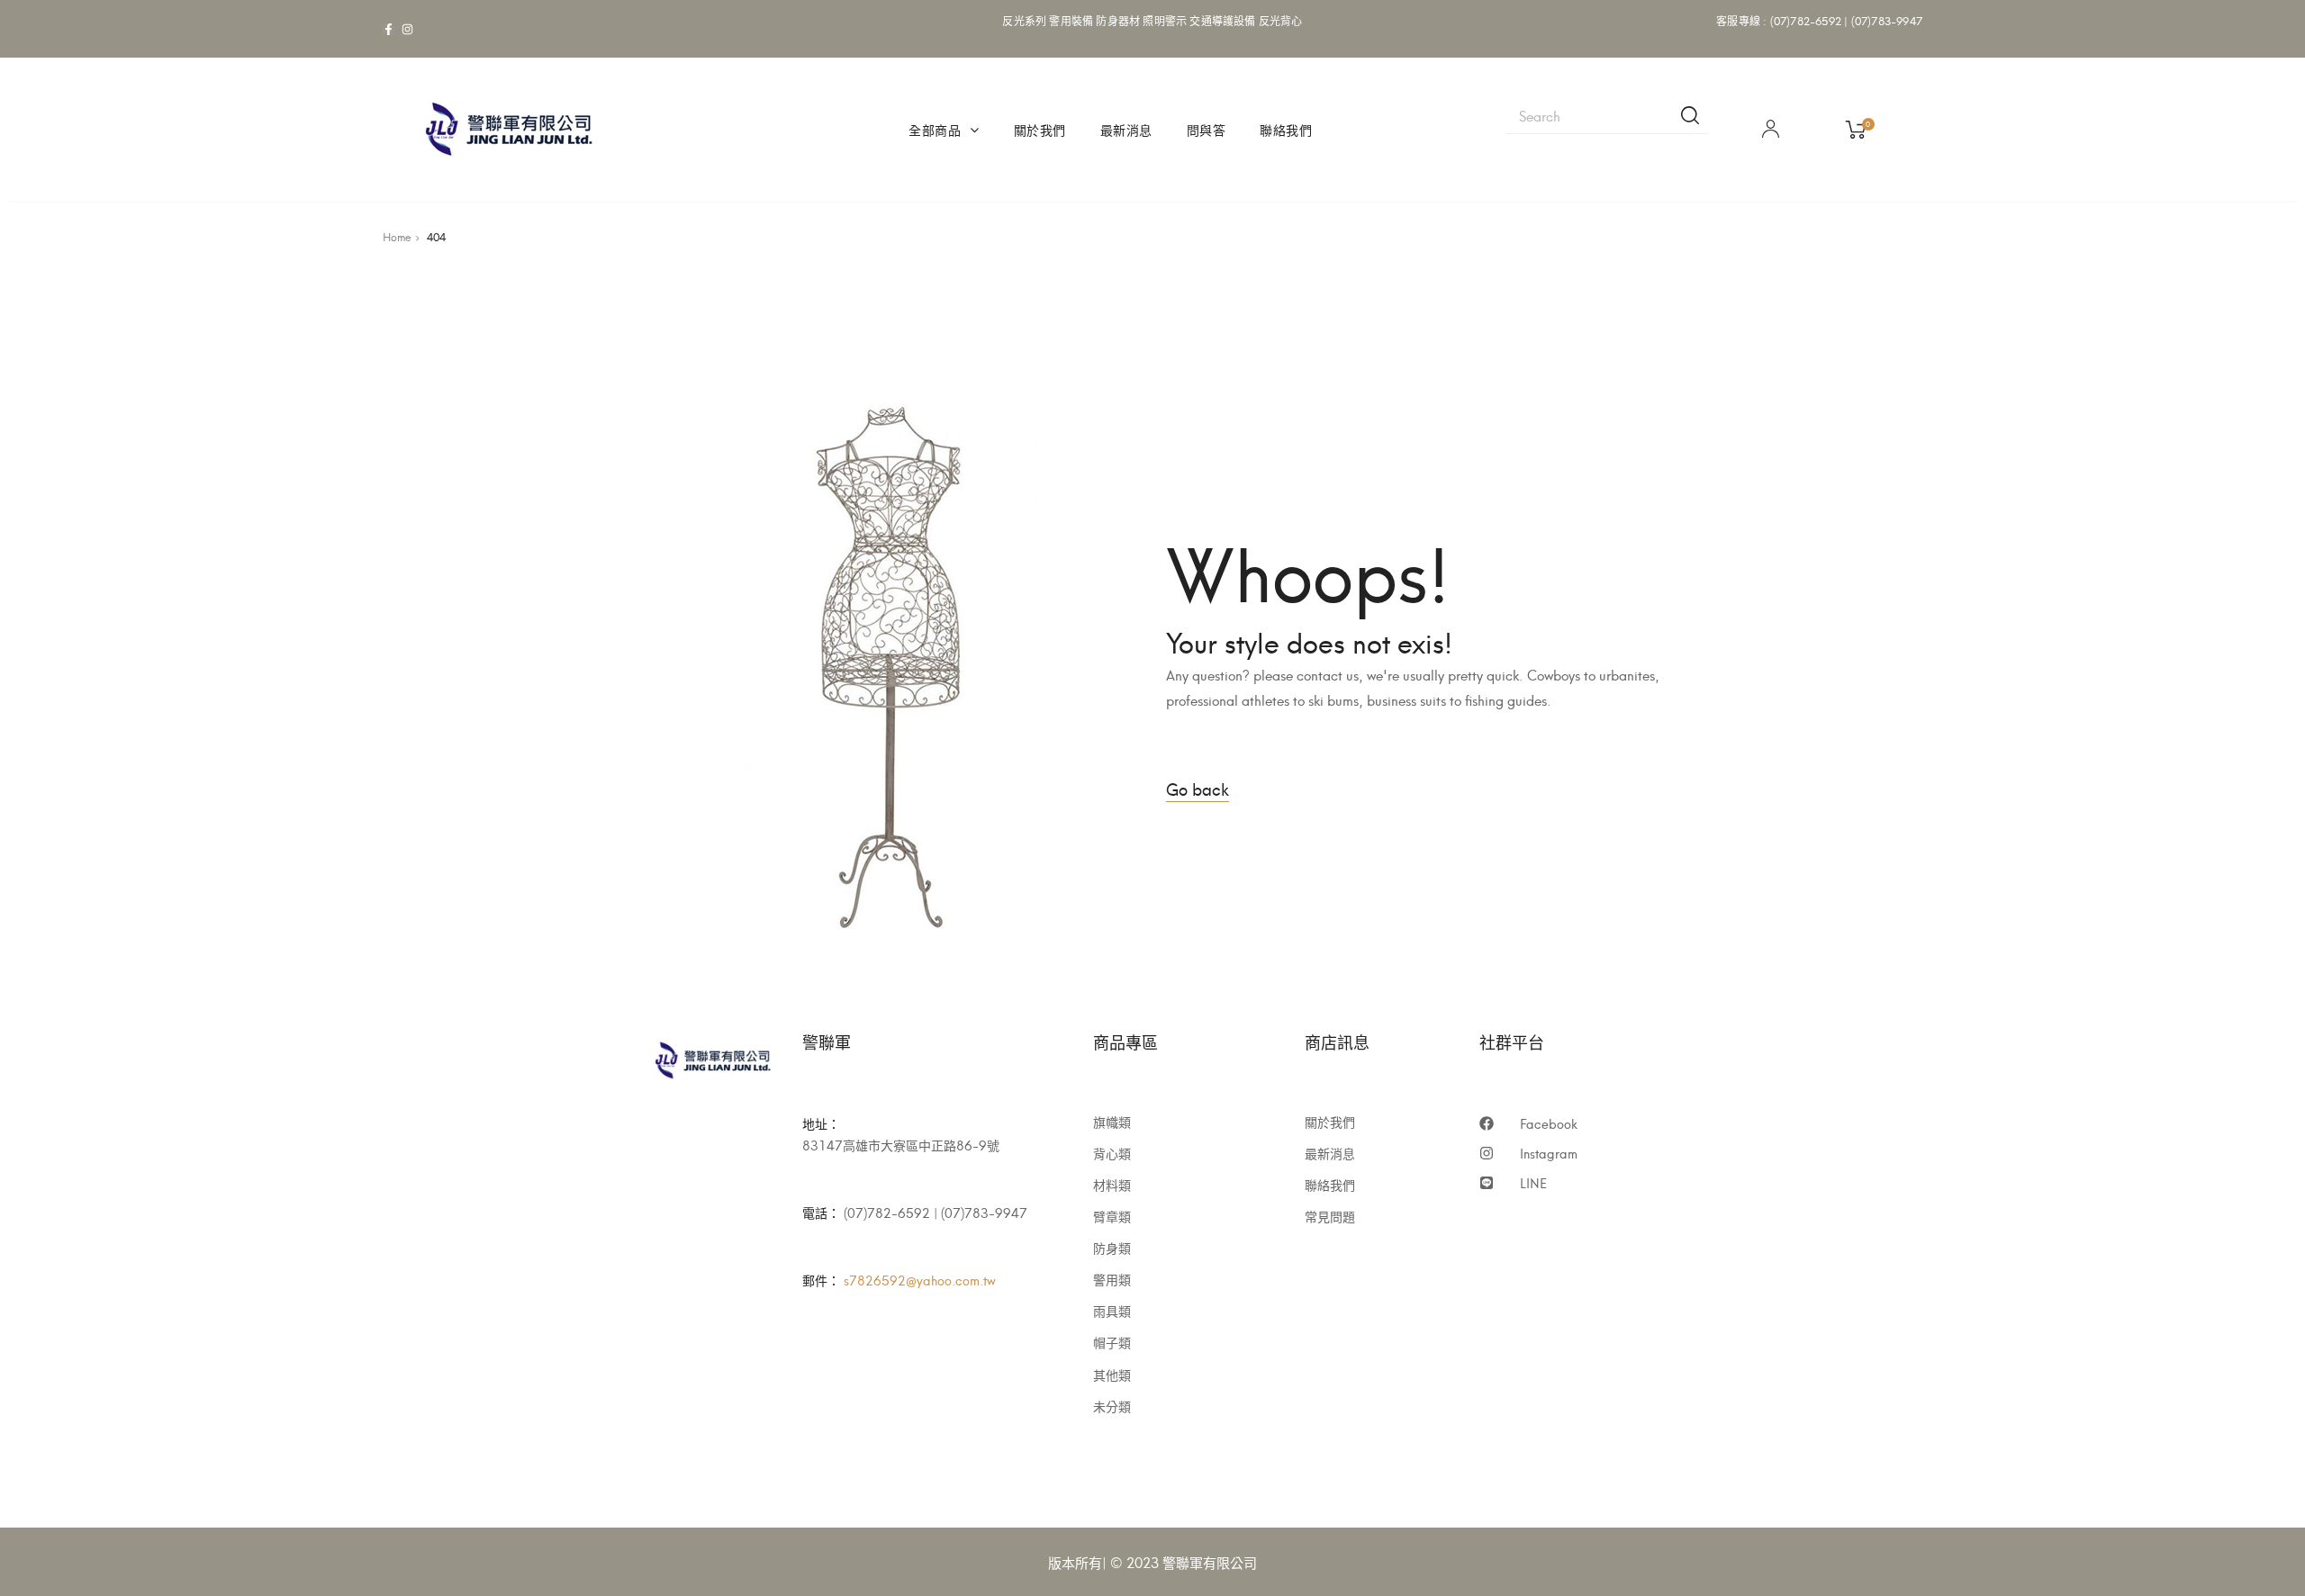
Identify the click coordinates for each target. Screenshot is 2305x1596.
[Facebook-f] (389, 29)
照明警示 (1165, 20)
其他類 (1112, 1375)
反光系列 (1024, 20)
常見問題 (1330, 1216)
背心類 (1112, 1153)
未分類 (1112, 1406)
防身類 (1112, 1248)
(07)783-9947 (1887, 20)
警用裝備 (1071, 20)
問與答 (1207, 129)
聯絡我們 (1286, 129)
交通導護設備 (1222, 20)
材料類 (1112, 1185)
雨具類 (1112, 1311)
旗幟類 (1112, 1122)
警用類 (1112, 1279)
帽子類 (1112, 1342)
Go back (1198, 788)
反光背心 (1281, 20)
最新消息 (1126, 129)
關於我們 (1040, 129)
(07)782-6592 (1806, 20)
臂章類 (1112, 1216)
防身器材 (1118, 20)
